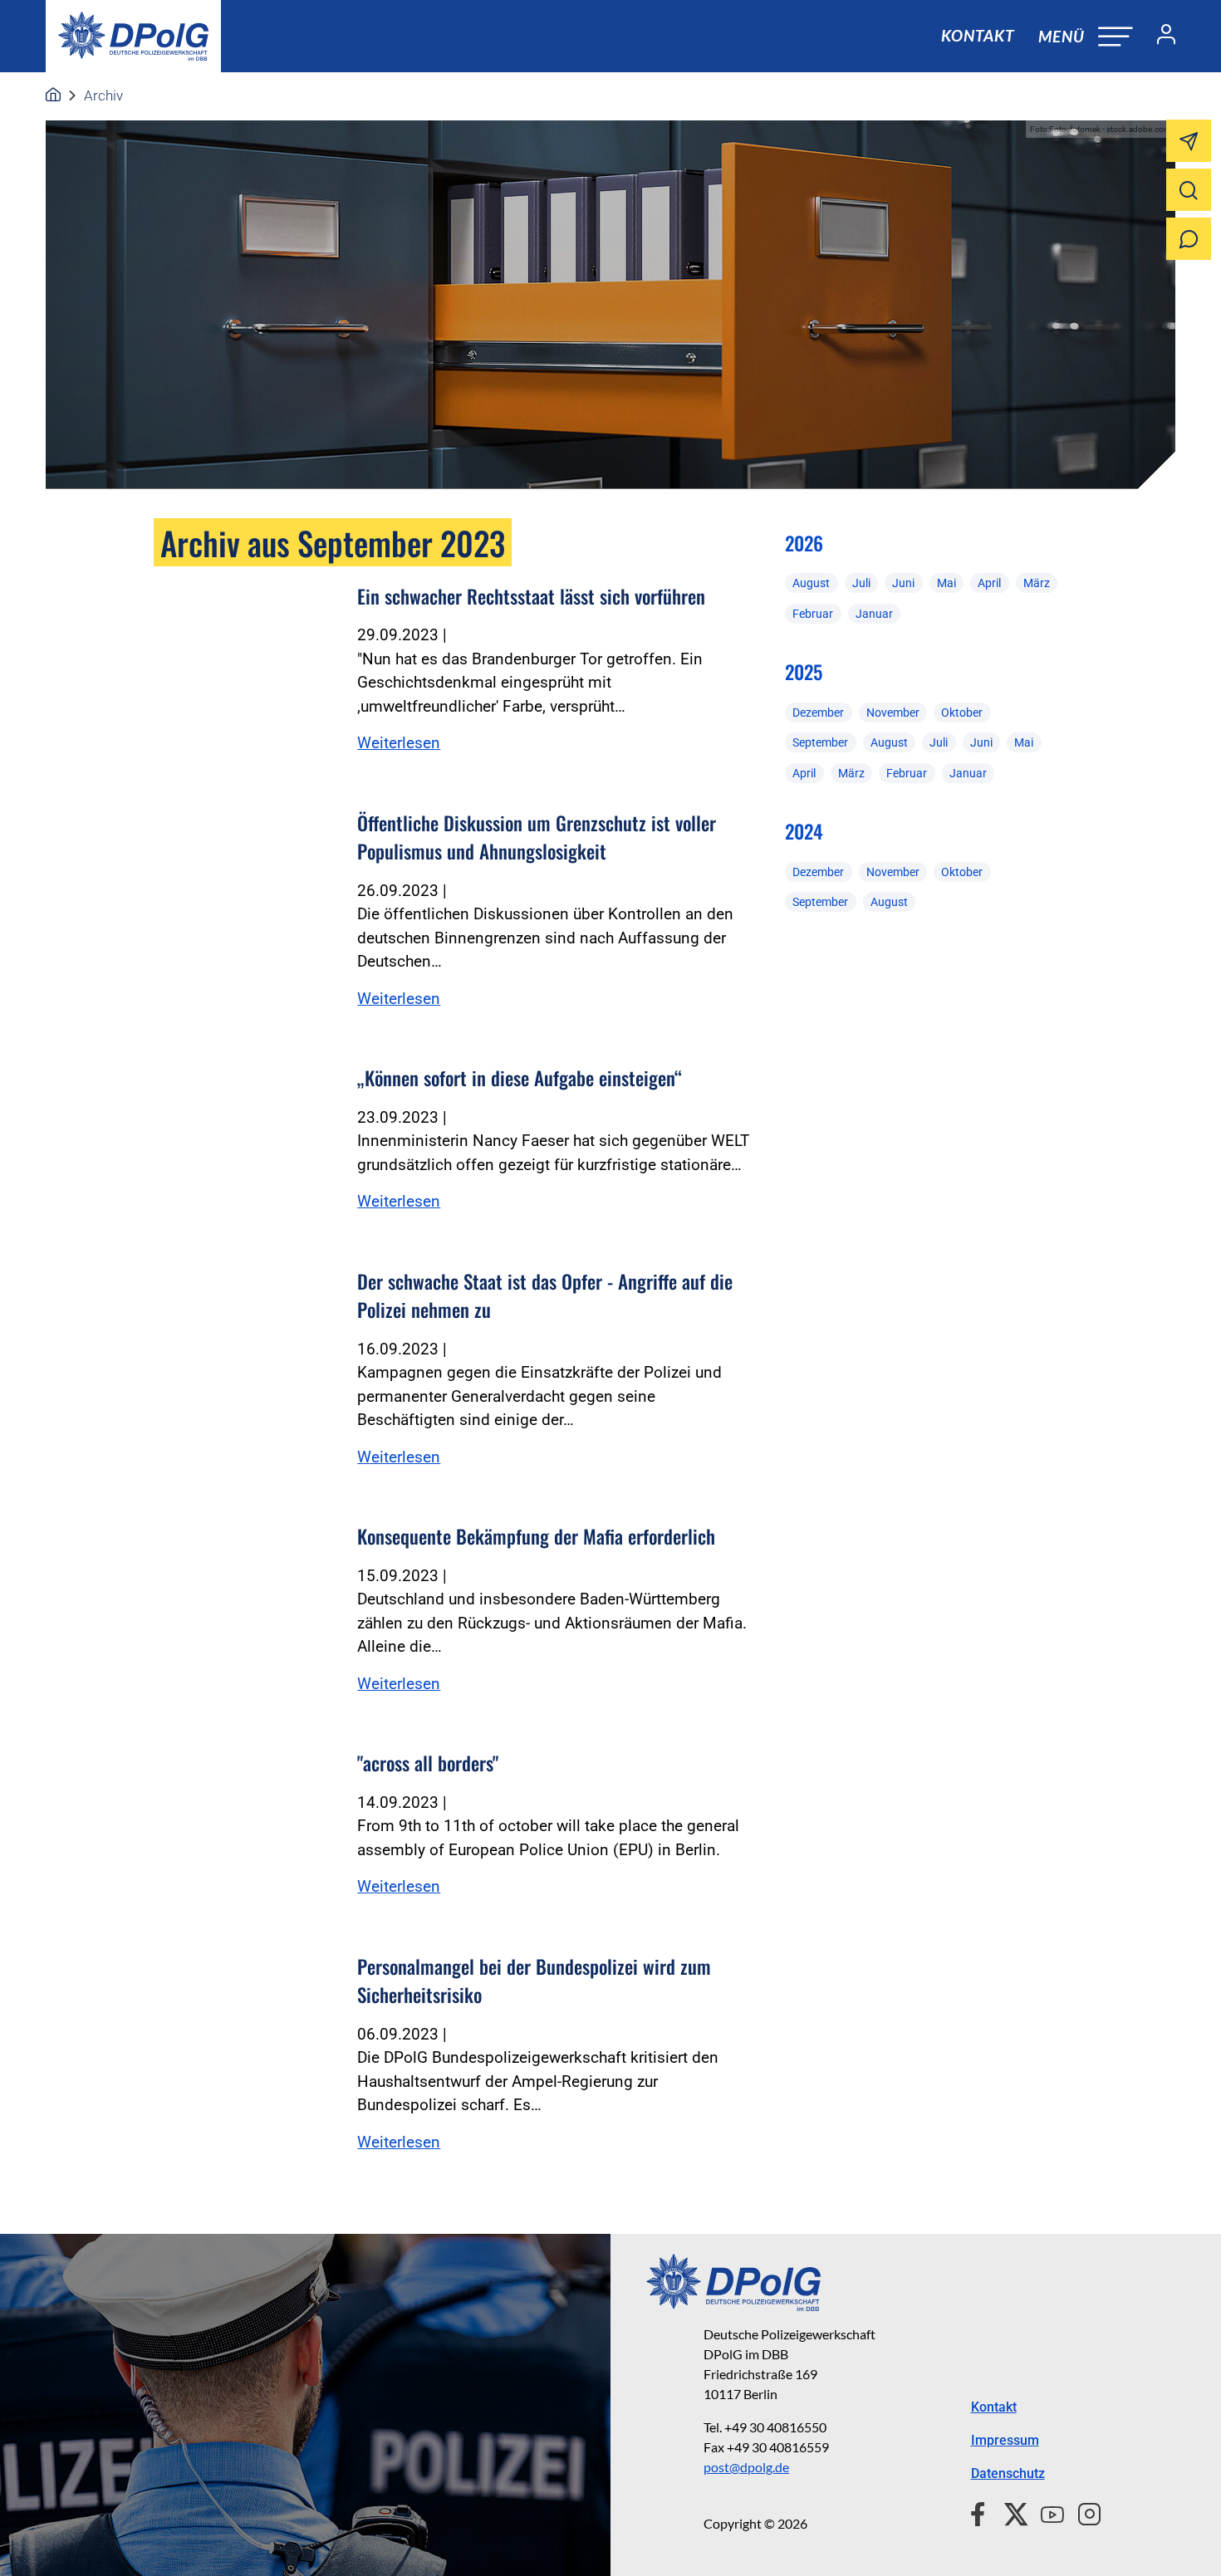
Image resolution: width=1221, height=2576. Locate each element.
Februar (813, 614)
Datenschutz (1008, 2473)
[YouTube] (1046, 2512)
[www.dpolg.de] (53, 95)
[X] (1010, 2512)
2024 (804, 831)
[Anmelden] (1160, 37)
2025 (804, 672)
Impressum (1005, 2440)
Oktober (962, 713)
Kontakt (978, 35)
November (893, 713)
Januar (874, 614)
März (1037, 583)
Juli (861, 583)
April (989, 583)
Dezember (818, 713)
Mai (946, 583)
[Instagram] (1083, 2512)
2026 (804, 543)
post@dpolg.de (746, 2467)
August (811, 583)
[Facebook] (981, 2512)
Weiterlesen (399, 743)
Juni (903, 583)
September (820, 742)
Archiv (103, 95)
